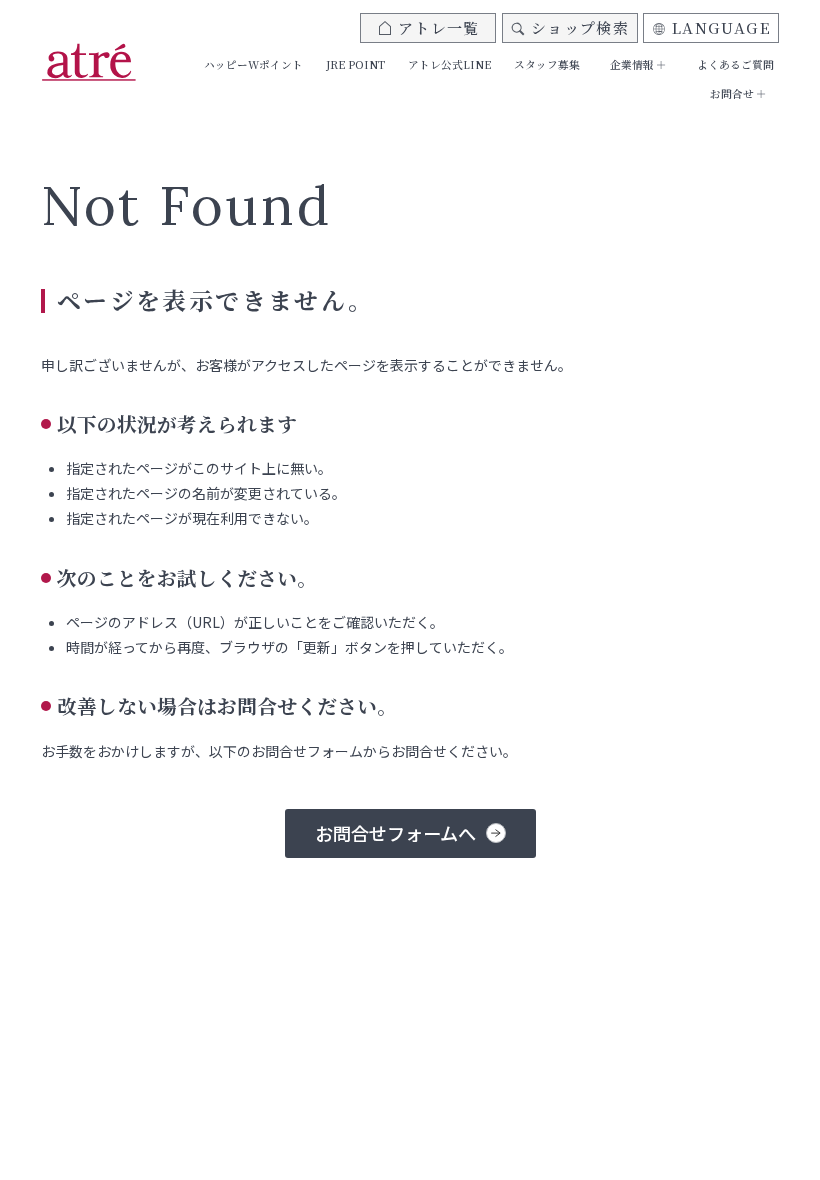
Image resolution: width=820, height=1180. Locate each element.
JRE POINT (355, 64)
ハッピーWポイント (253, 64)
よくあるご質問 (735, 64)
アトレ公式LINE (449, 64)
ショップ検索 (580, 27)
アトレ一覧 (439, 27)
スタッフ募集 (547, 64)
